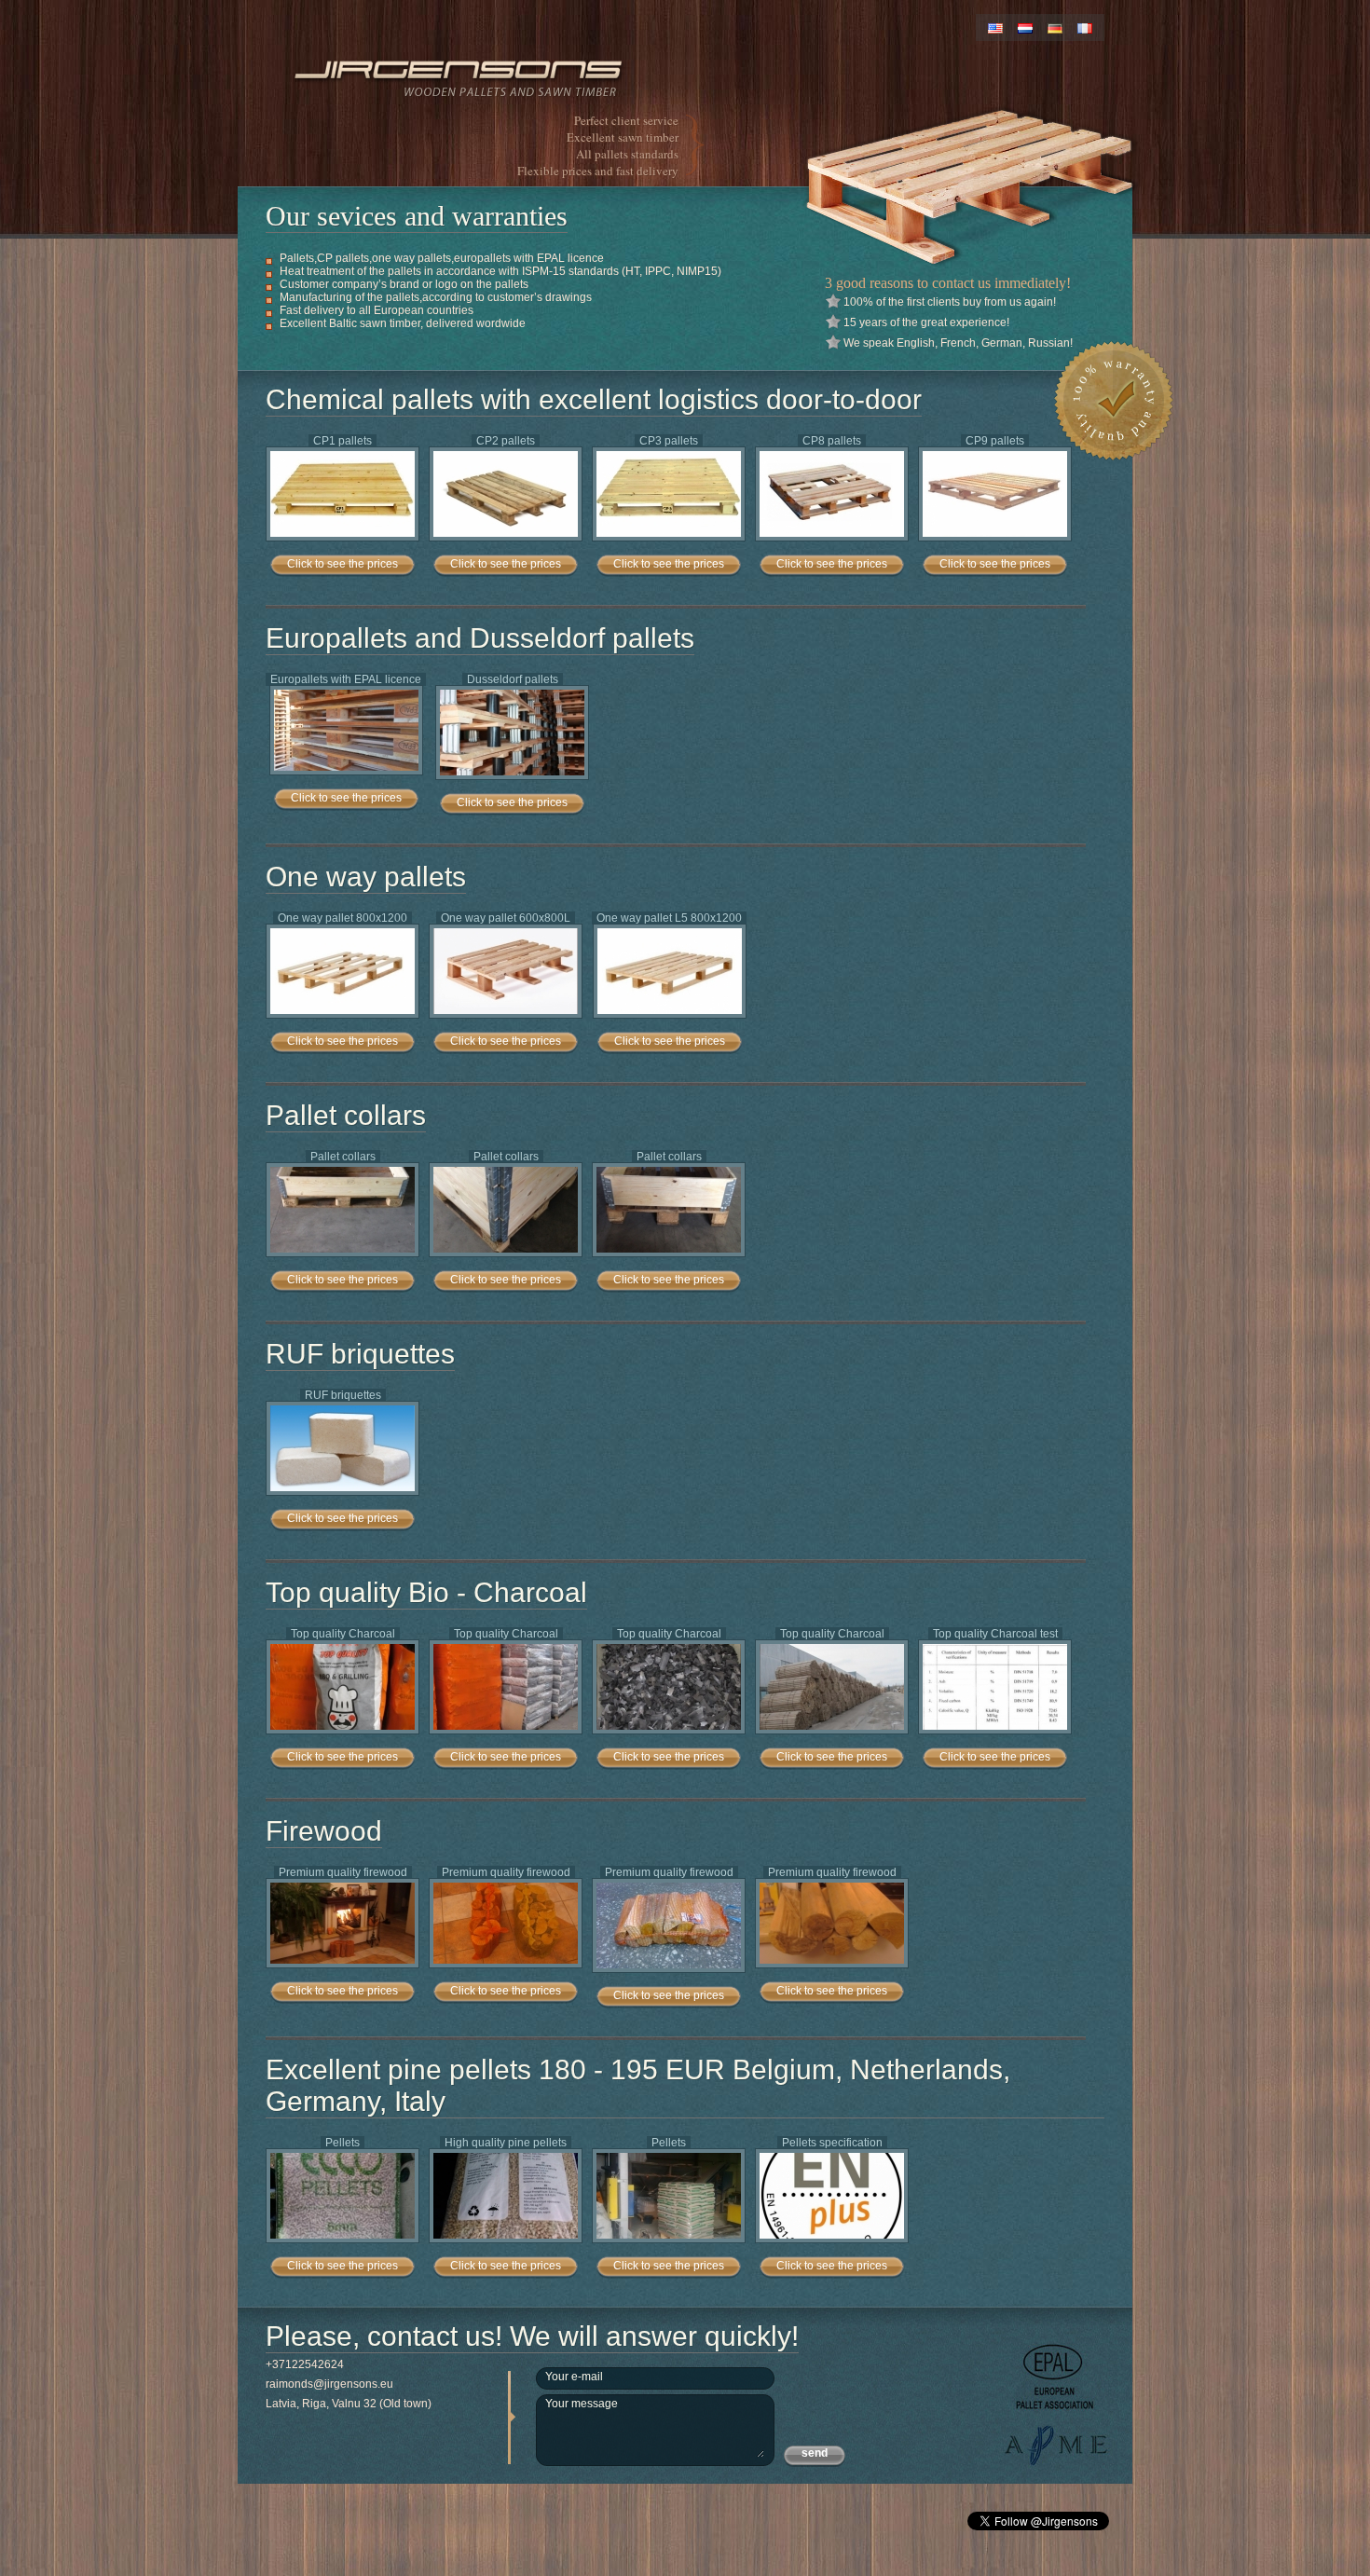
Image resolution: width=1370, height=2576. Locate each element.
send (815, 2453)
